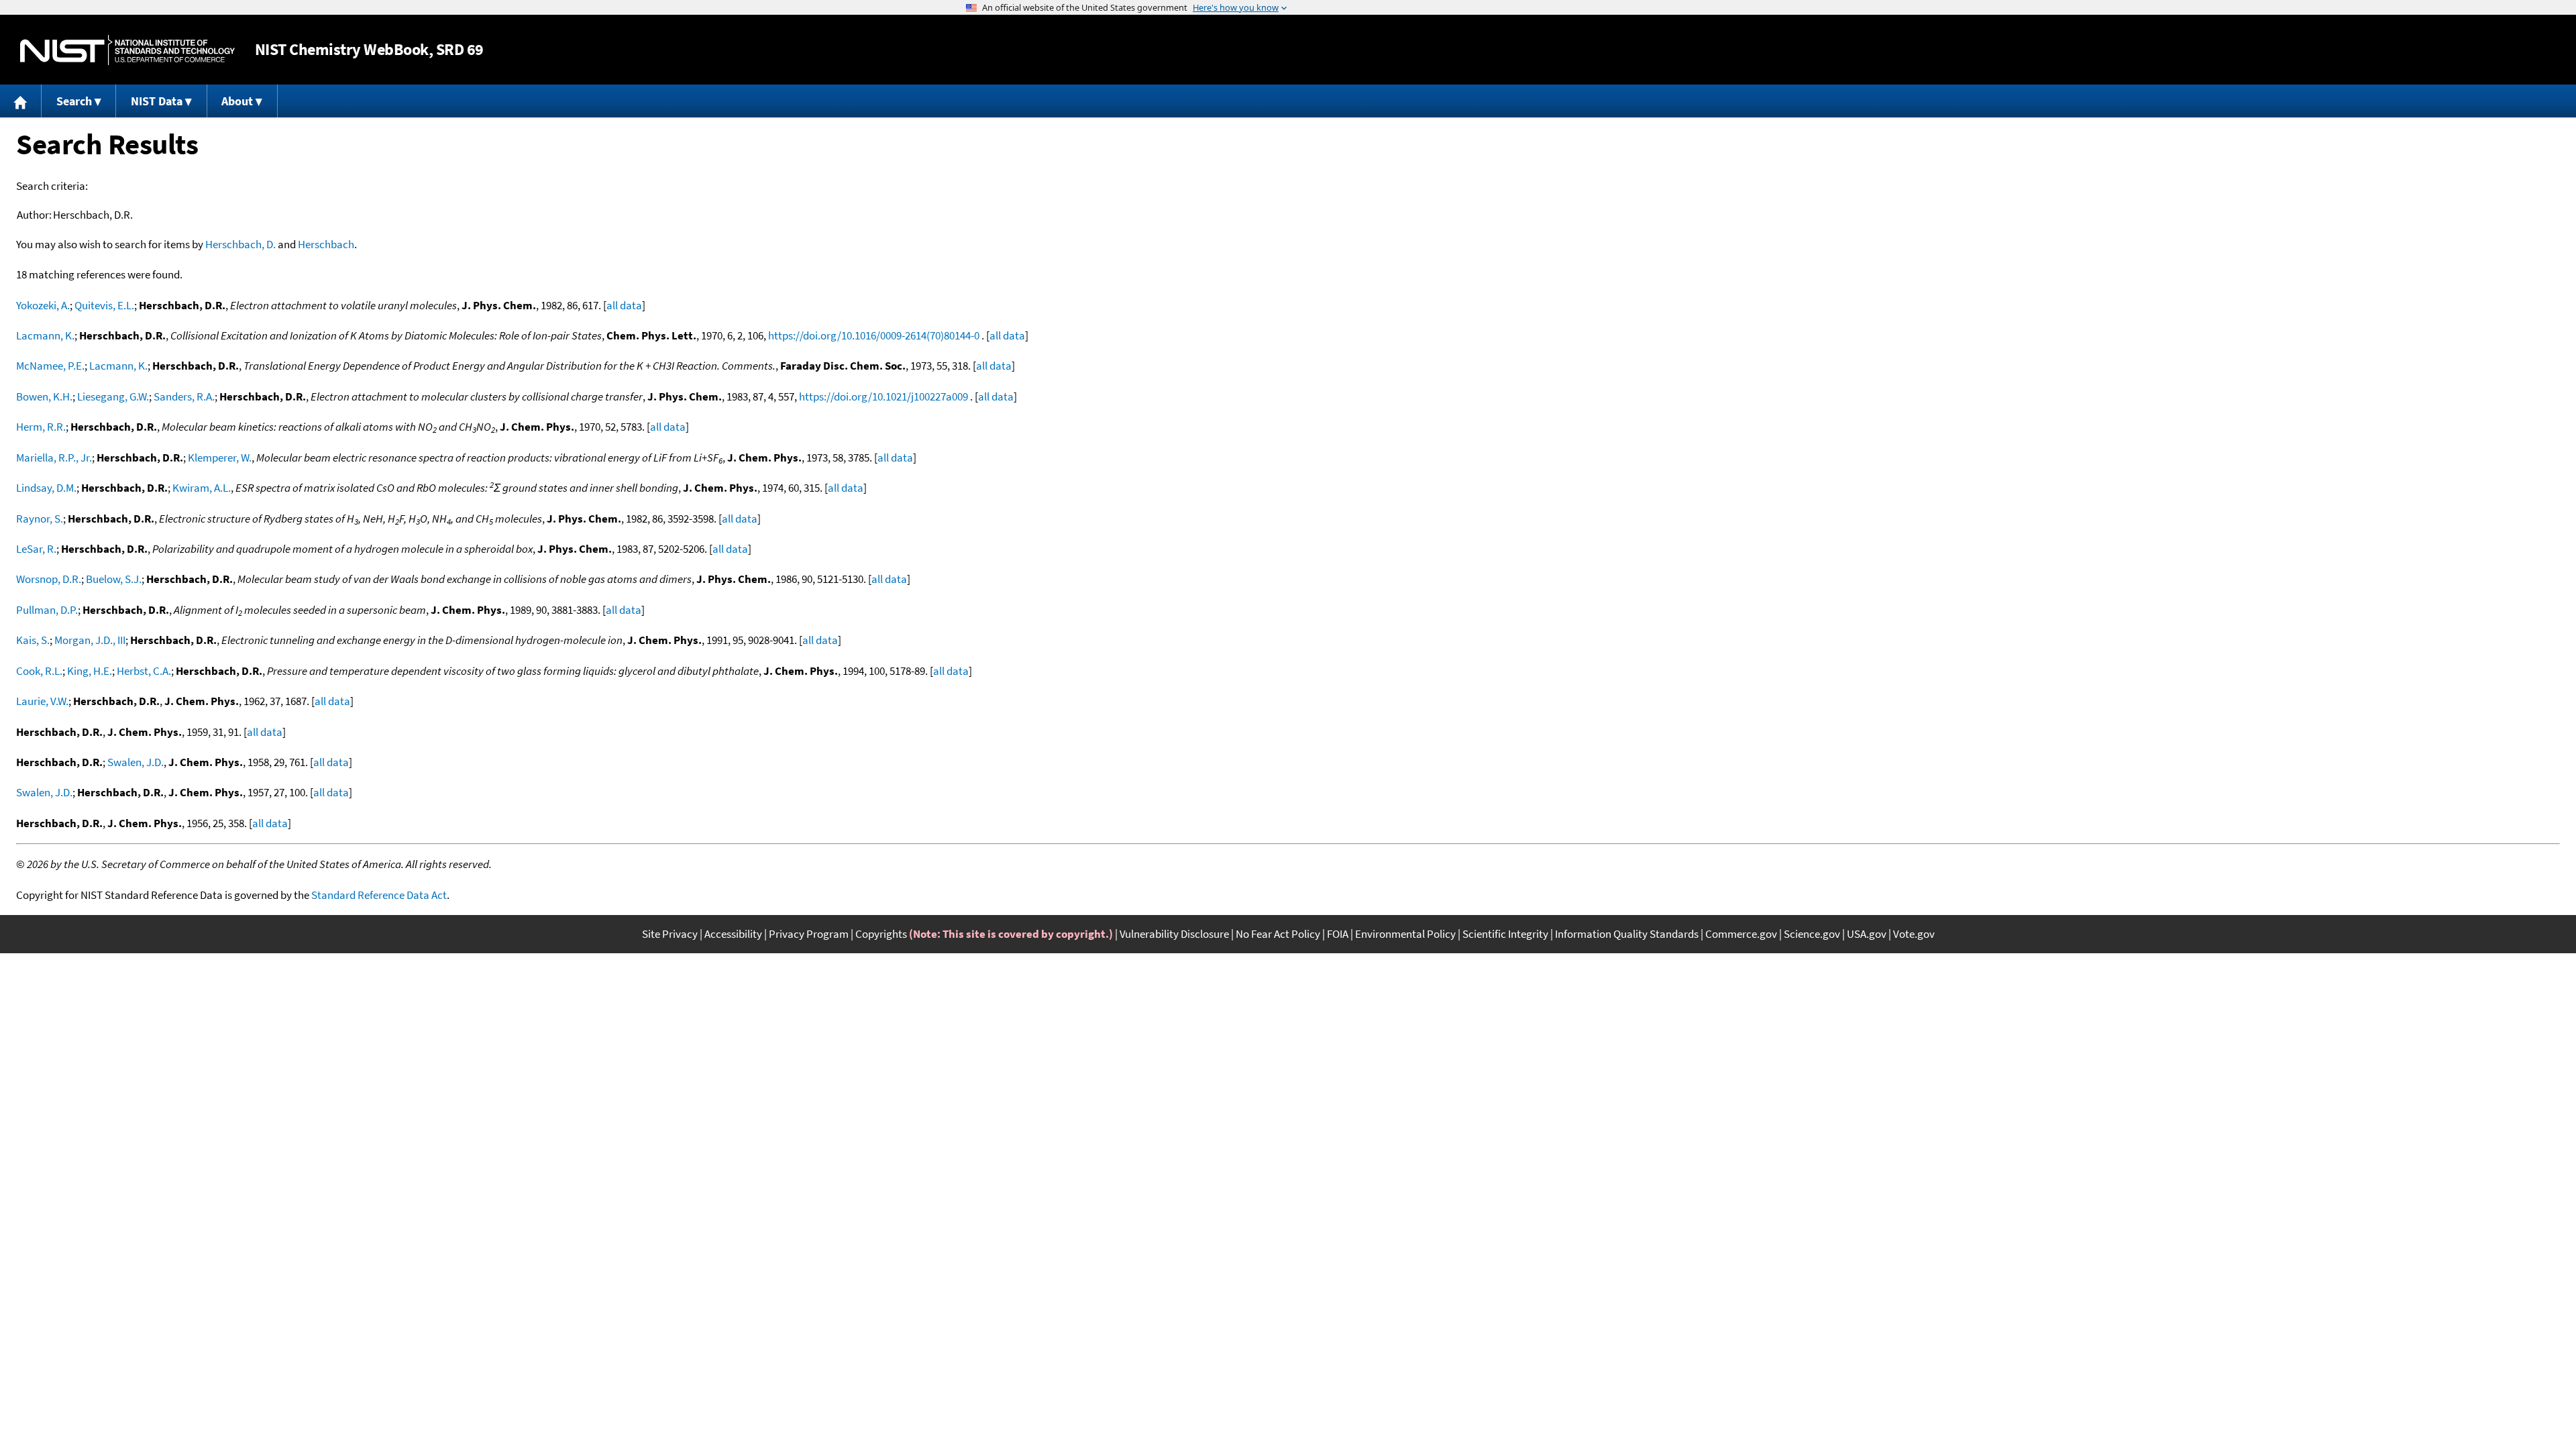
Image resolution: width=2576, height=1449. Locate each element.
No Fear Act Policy (1278, 934)
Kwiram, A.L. (202, 488)
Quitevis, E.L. (104, 305)
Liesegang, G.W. (113, 396)
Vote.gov (1914, 934)
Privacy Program (809, 934)
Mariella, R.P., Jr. (54, 458)
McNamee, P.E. (50, 366)
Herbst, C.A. (144, 671)
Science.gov (1812, 934)
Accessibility (733, 934)
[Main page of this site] (21, 101)
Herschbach (326, 244)
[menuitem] (21, 101)
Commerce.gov (1741, 934)
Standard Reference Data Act (379, 895)
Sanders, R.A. (184, 396)
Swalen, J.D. (136, 762)
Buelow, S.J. (114, 579)
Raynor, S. (40, 519)
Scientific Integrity (1505, 934)
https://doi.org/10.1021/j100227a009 (883, 396)
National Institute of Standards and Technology (127, 50)
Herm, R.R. (41, 427)
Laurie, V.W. (42, 701)
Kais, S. (33, 640)
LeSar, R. (36, 549)
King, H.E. (90, 671)
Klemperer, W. (220, 458)
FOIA (1338, 934)
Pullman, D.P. (47, 610)
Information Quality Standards (1627, 934)
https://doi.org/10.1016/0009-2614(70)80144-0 (874, 335)
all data (624, 305)
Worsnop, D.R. (49, 579)
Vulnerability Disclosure (1174, 934)
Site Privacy (670, 934)
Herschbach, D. (240, 244)
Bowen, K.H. (44, 396)
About (237, 101)
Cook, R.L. (39, 671)
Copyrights (881, 934)
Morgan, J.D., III (90, 640)
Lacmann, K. (45, 335)
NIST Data (157, 101)
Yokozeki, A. (43, 305)
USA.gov (1867, 934)
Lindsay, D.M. (46, 488)
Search (74, 101)
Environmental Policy (1405, 934)
